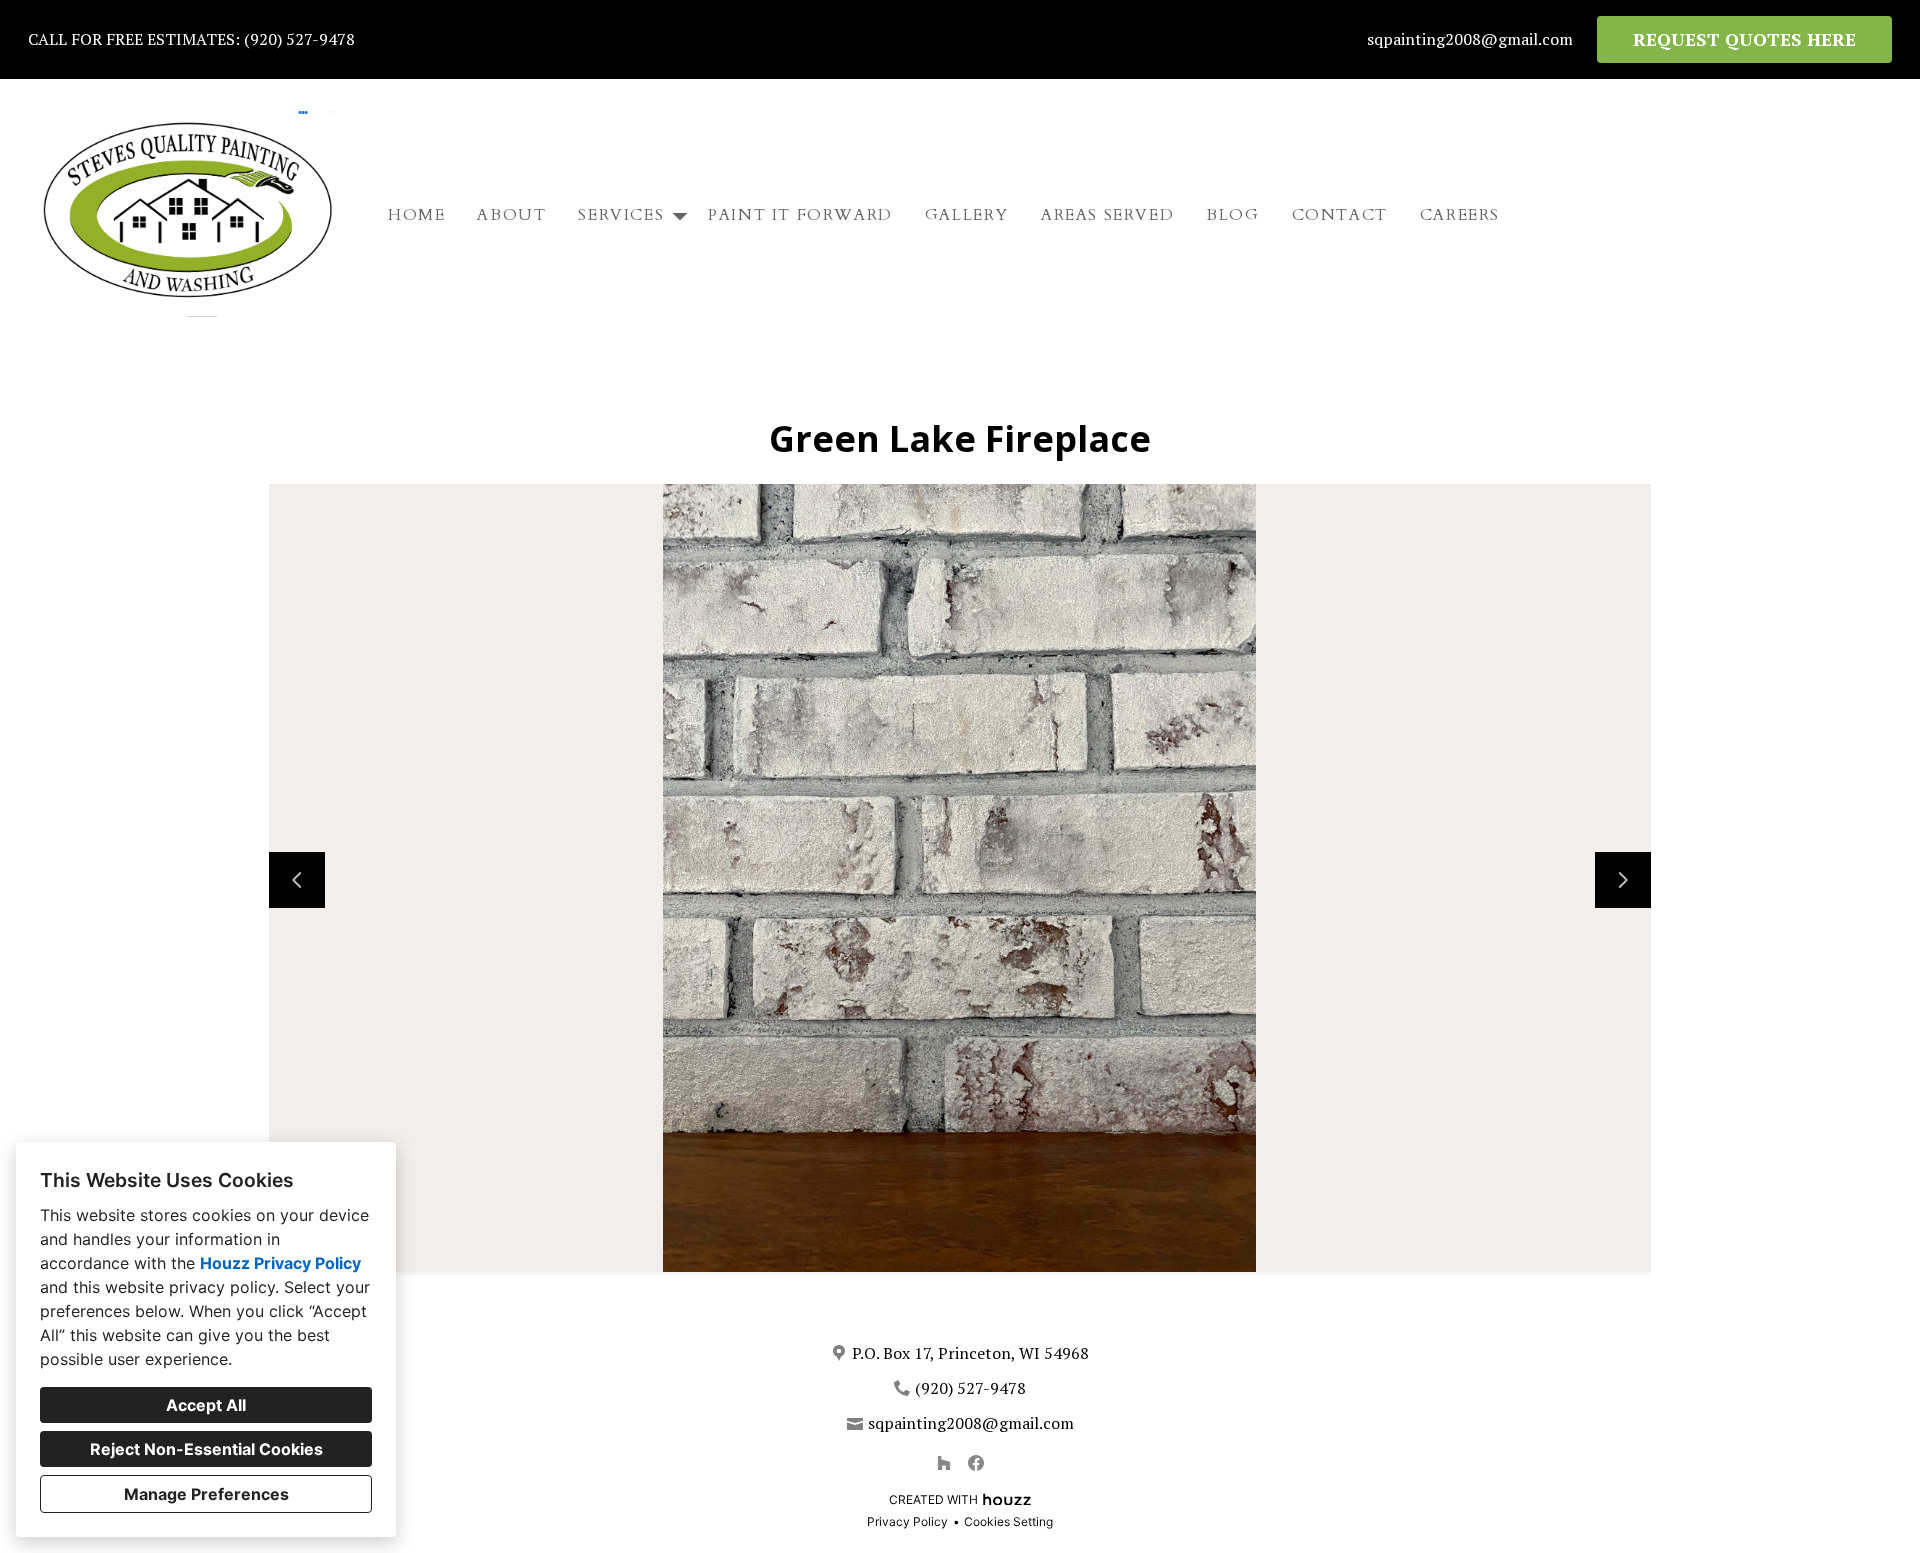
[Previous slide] (297, 880)
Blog (1232, 215)
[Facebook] (976, 1463)
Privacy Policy (907, 1521)
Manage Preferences (206, 1494)
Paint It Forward (800, 215)
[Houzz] (944, 1463)
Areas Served (1107, 215)
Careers (1460, 215)
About (511, 215)
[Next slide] (1623, 880)
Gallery (967, 215)
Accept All (206, 1405)
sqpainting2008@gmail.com (1470, 39)
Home (416, 215)
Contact (1340, 215)
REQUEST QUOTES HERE (1744, 39)
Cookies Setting (1008, 1521)
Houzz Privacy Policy (280, 1263)
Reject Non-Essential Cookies (206, 1449)
